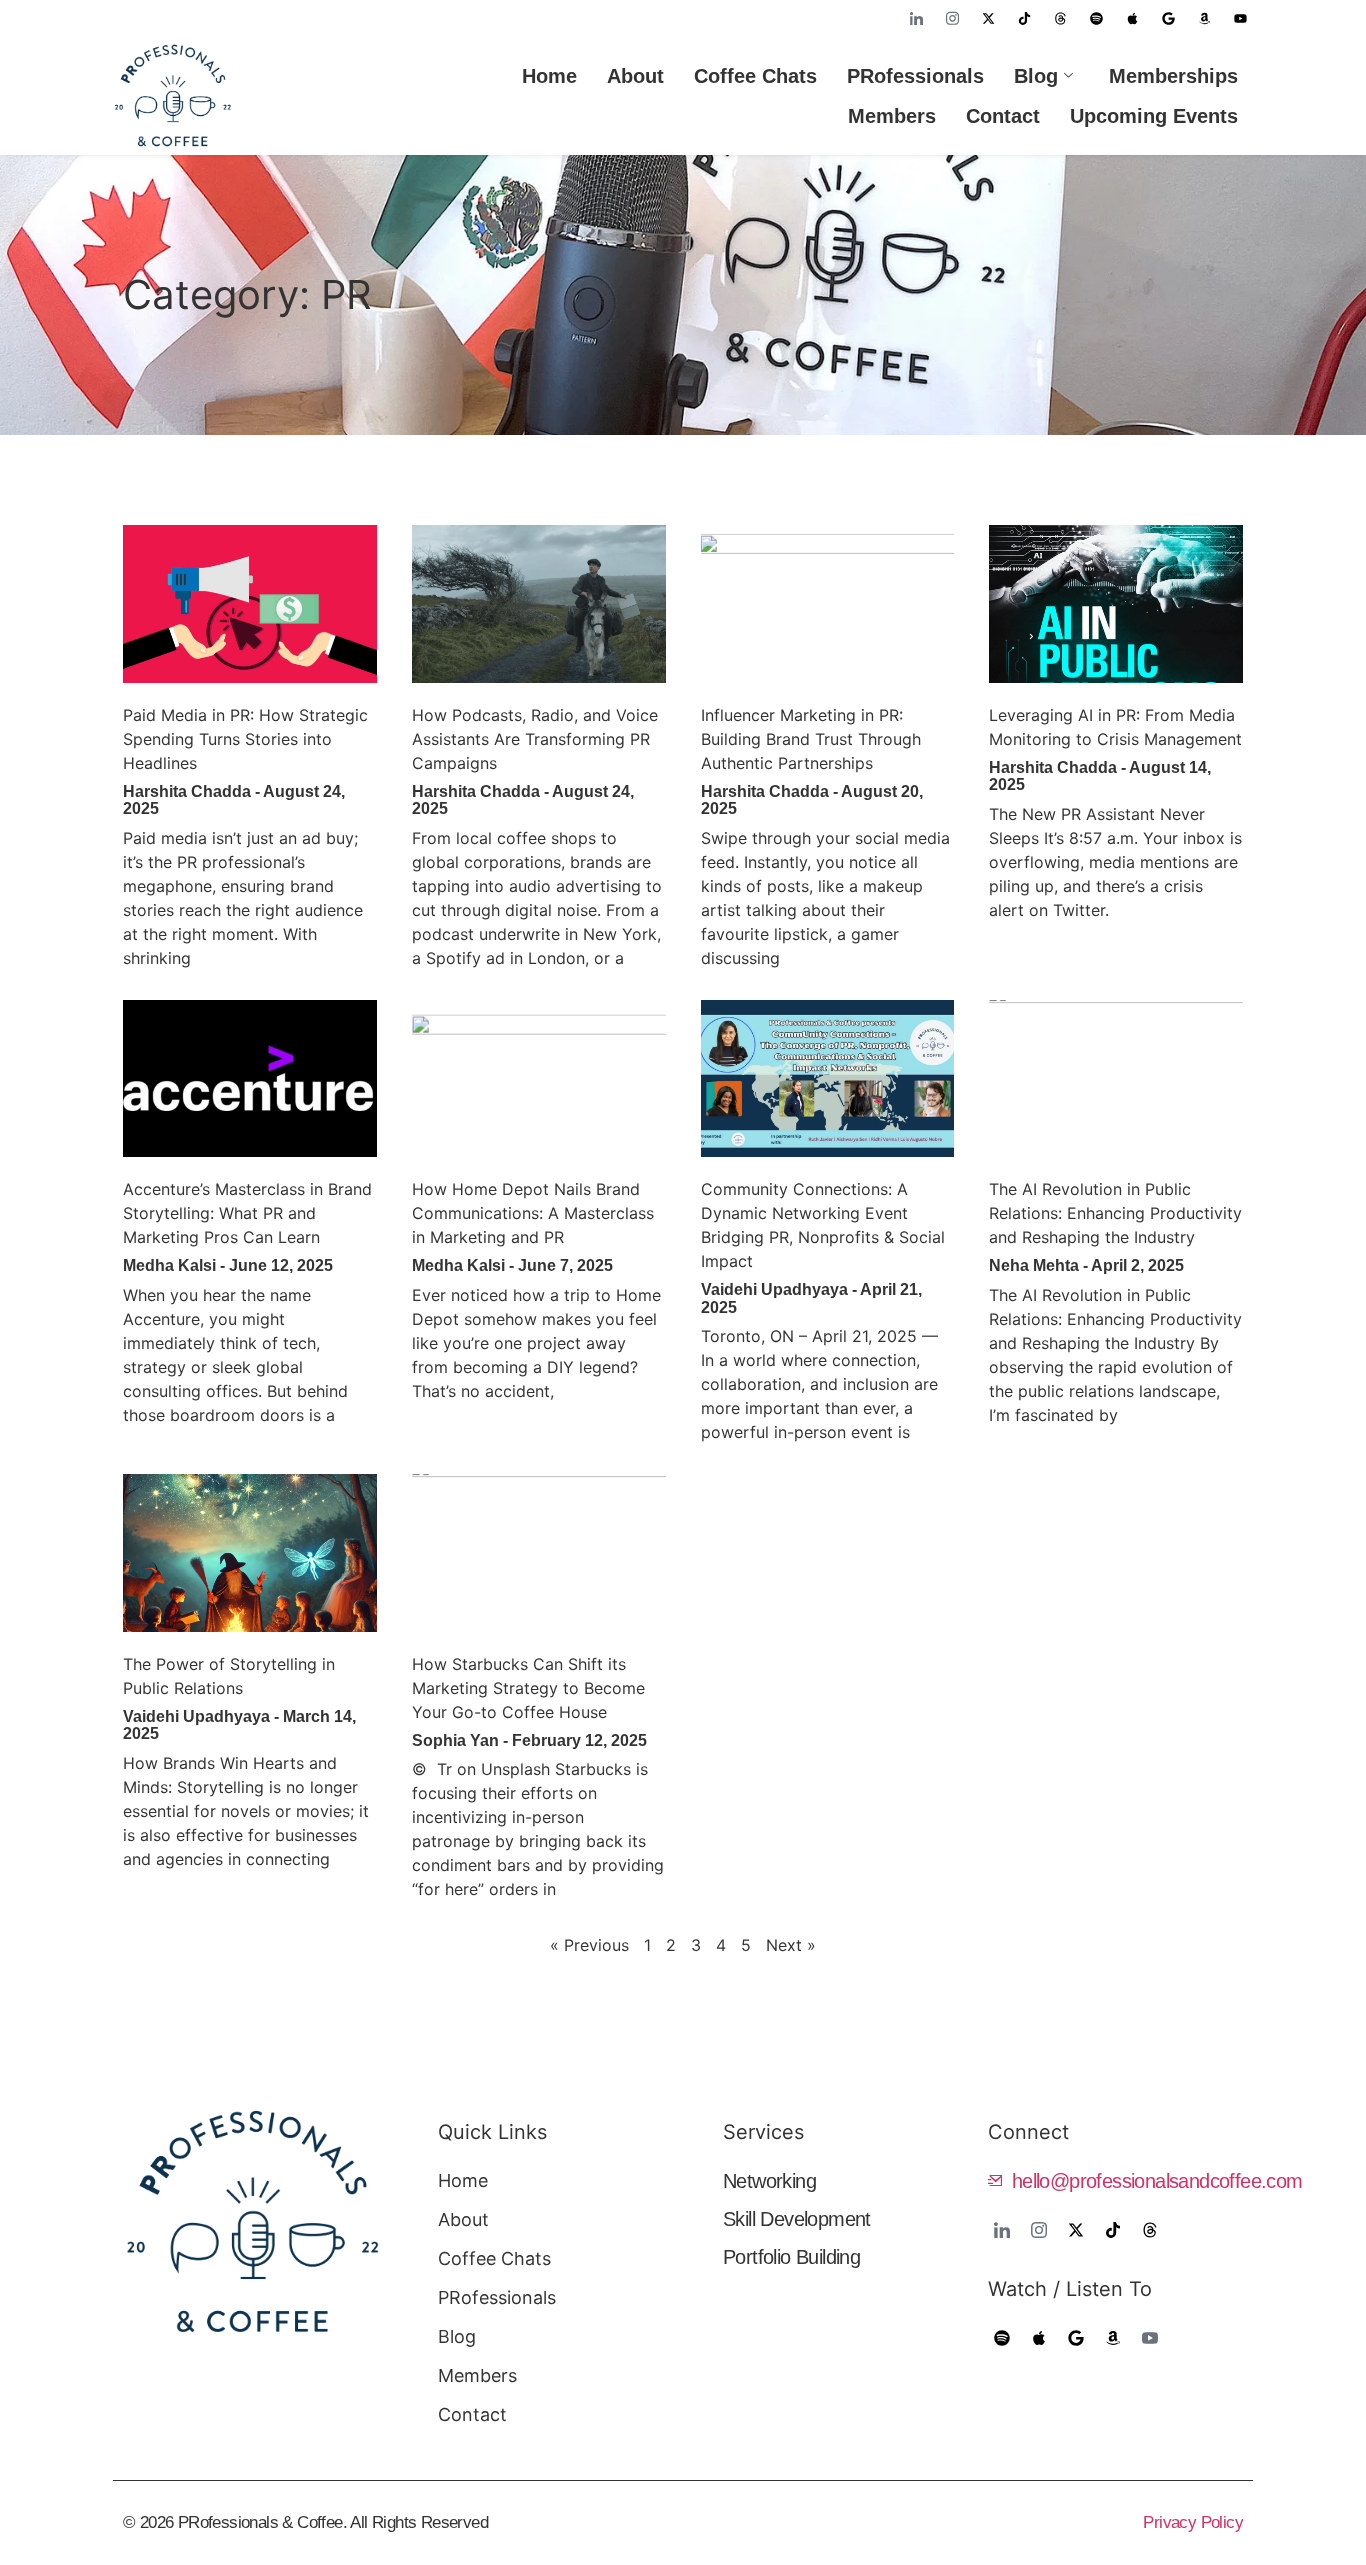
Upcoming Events (1154, 116)
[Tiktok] (1024, 18)
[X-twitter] (988, 18)
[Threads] (1060, 18)
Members (892, 116)
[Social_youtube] (1149, 2338)
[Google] (1168, 18)
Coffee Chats (755, 76)
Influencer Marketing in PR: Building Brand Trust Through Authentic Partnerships (811, 739)
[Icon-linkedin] (916, 18)
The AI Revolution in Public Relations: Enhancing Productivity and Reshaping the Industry (1115, 1213)
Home (549, 76)
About (635, 76)
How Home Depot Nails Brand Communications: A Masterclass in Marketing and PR (533, 1213)
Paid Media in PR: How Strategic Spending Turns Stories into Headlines (245, 739)
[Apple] (1132, 18)
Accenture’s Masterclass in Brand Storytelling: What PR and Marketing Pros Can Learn (247, 1213)
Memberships (1173, 76)
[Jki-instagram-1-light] (952, 18)
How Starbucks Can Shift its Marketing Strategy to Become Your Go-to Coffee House (528, 1688)
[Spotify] (1096, 18)
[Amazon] (1204, 18)
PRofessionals (915, 76)
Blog (1036, 76)
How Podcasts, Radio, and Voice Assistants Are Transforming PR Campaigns (535, 739)
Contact (1003, 116)
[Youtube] (1240, 18)
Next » (791, 1945)
